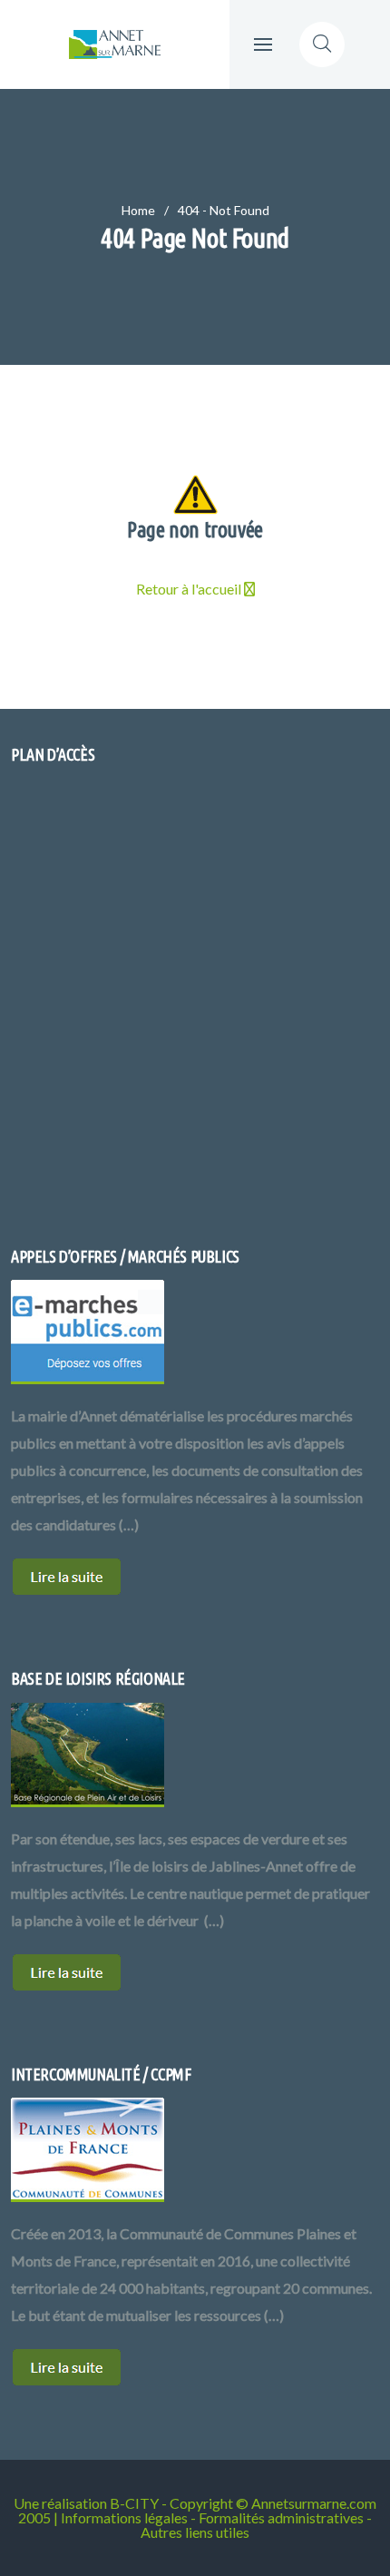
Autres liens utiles (195, 2532)
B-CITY (134, 2503)
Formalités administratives (281, 2517)
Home (138, 210)
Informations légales (124, 2517)
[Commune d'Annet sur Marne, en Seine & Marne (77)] (115, 44)
